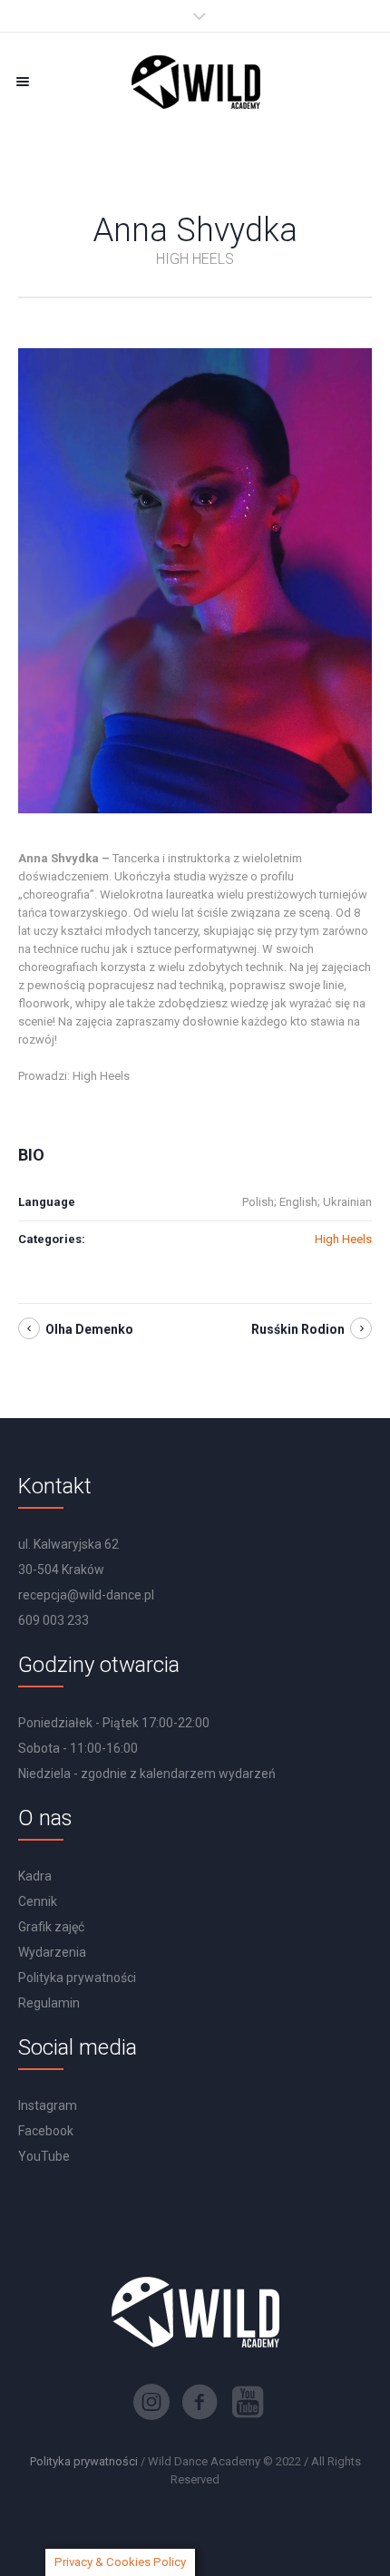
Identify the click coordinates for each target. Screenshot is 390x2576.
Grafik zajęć (51, 1927)
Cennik (38, 1901)
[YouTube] (248, 2402)
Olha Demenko (89, 1329)
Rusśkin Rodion (298, 1329)
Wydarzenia (52, 1952)
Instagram (48, 2105)
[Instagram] (151, 2402)
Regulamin (49, 2003)
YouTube (44, 2156)
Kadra (35, 1876)
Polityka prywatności (77, 1978)
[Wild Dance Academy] (195, 81)
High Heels (343, 1239)
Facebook (46, 2131)
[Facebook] (200, 2402)
